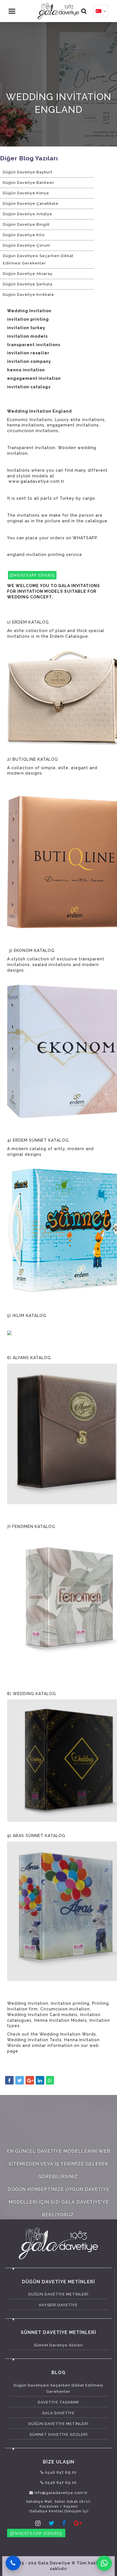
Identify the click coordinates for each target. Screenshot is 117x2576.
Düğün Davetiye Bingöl (26, 224)
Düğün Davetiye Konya (26, 193)
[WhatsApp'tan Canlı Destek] (104, 2563)
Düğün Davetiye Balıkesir (29, 183)
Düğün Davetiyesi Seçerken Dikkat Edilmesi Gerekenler (38, 259)
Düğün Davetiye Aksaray (28, 274)
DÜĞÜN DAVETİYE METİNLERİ (58, 2294)
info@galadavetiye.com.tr (60, 2493)
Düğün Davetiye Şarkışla (28, 284)
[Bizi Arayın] (13, 2563)
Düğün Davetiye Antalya (27, 214)
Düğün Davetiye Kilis (24, 235)
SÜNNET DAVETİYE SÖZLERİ (58, 2434)
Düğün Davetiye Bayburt (28, 172)
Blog (58, 2373)
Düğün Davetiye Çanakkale (31, 203)
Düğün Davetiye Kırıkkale (29, 295)
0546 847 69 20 (60, 2472)
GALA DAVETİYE (58, 2413)
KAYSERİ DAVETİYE (58, 2305)
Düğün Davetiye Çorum (27, 245)
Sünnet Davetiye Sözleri (58, 2345)
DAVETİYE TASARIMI (58, 2402)
